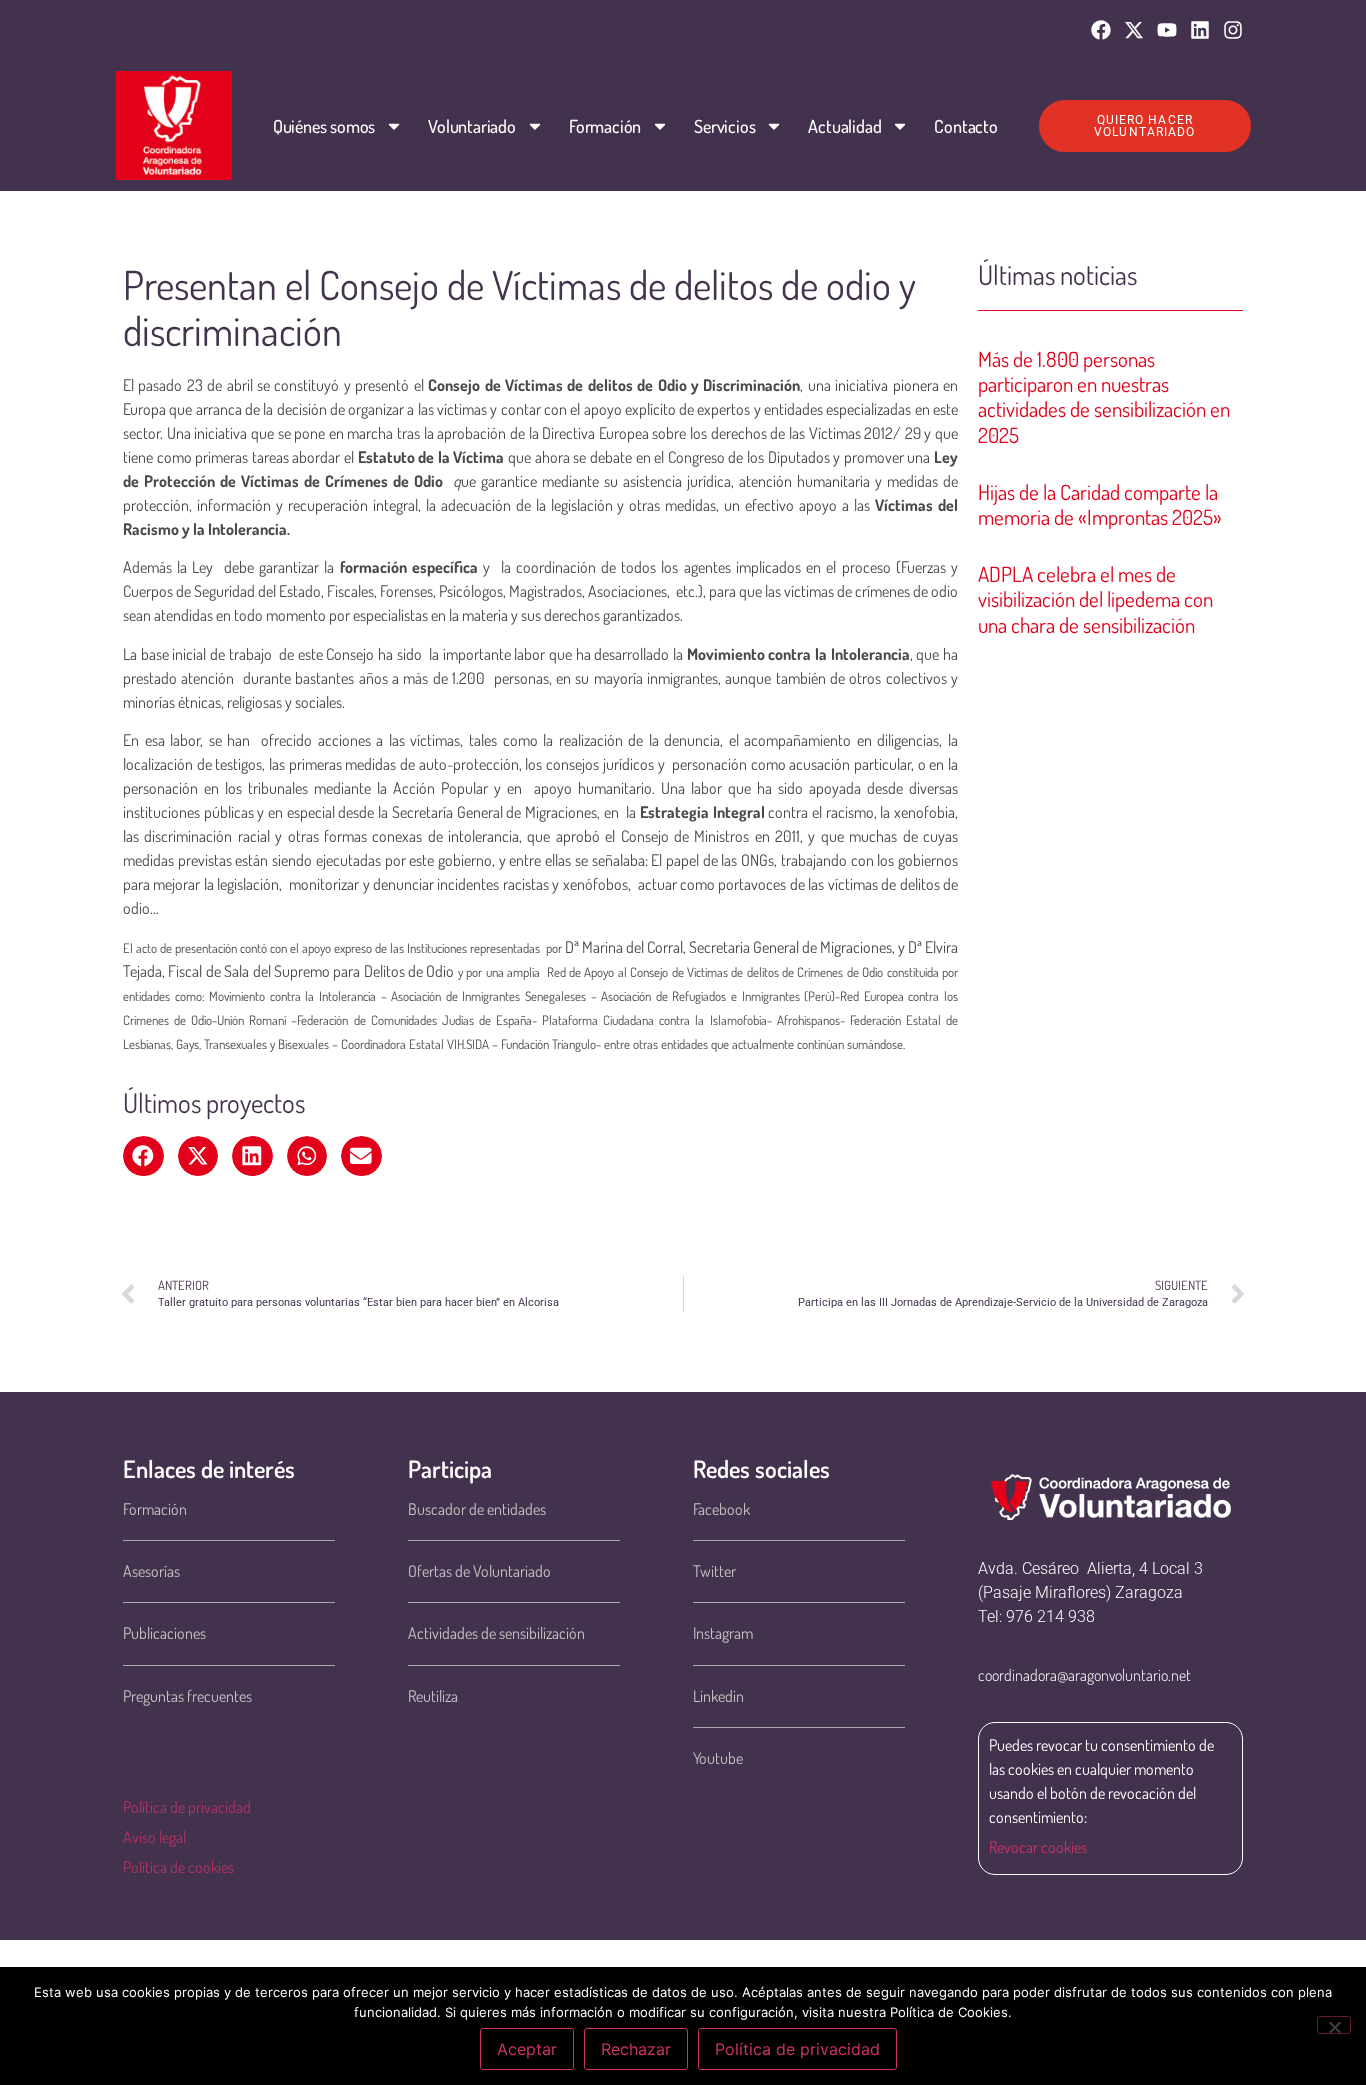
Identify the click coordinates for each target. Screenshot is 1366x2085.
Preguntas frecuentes (187, 1696)
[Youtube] (1167, 30)
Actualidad (844, 126)
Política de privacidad (187, 1807)
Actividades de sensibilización (496, 1633)
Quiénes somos (324, 126)
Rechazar (636, 2049)
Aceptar (527, 2049)
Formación (605, 126)
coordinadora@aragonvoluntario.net (1084, 1675)
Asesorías (151, 1571)
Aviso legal (154, 1837)
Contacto (965, 126)
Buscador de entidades (477, 1509)
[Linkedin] (1200, 30)
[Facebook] (1101, 30)
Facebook (721, 1509)
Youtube (718, 1758)
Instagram (723, 1633)
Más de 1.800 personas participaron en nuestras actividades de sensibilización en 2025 (1104, 396)
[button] (143, 1156)
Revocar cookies (1038, 1847)
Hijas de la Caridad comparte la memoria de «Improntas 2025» (1100, 504)
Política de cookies (178, 1867)
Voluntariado (472, 126)
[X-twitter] (1134, 30)
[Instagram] (1233, 30)
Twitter (714, 1571)
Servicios (724, 126)
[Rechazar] (1334, 2025)
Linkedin (718, 1696)
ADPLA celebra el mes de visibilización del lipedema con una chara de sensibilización (1095, 598)
